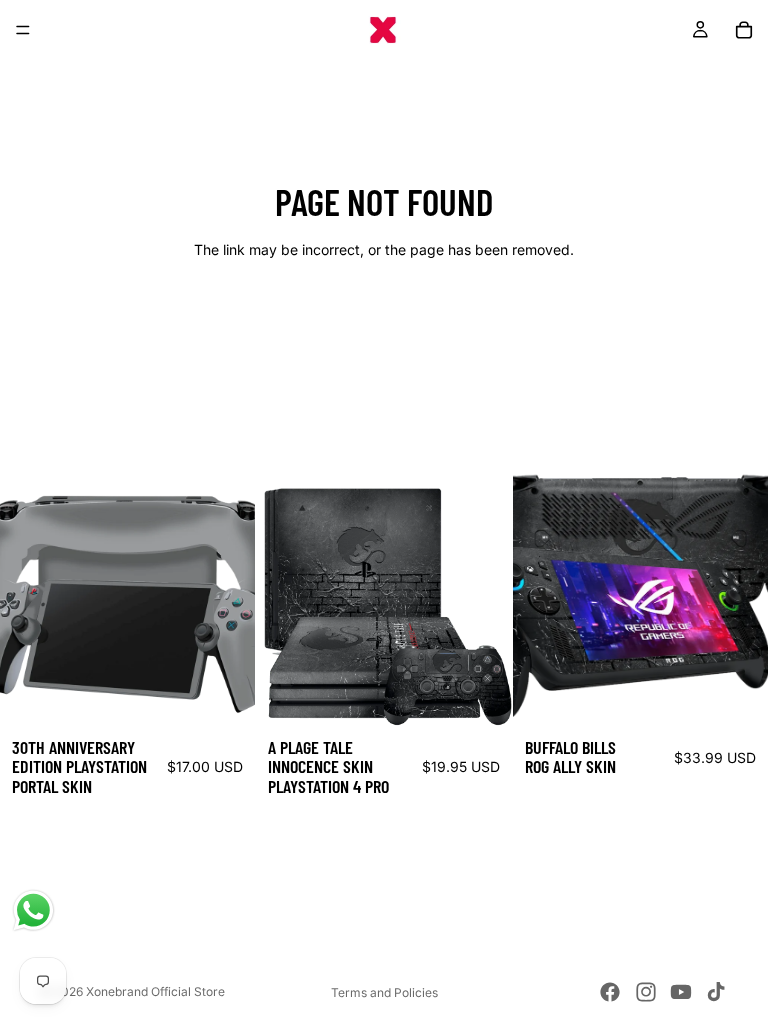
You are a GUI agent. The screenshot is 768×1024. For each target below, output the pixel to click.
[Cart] (744, 30)
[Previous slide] (30, 598)
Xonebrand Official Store (155, 991)
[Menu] (23, 30)
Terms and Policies (384, 992)
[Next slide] (225, 598)
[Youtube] (681, 992)
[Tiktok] (716, 992)
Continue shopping (384, 320)
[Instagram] (646, 992)
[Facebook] (610, 992)
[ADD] (225, 695)
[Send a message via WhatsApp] (33, 910)
